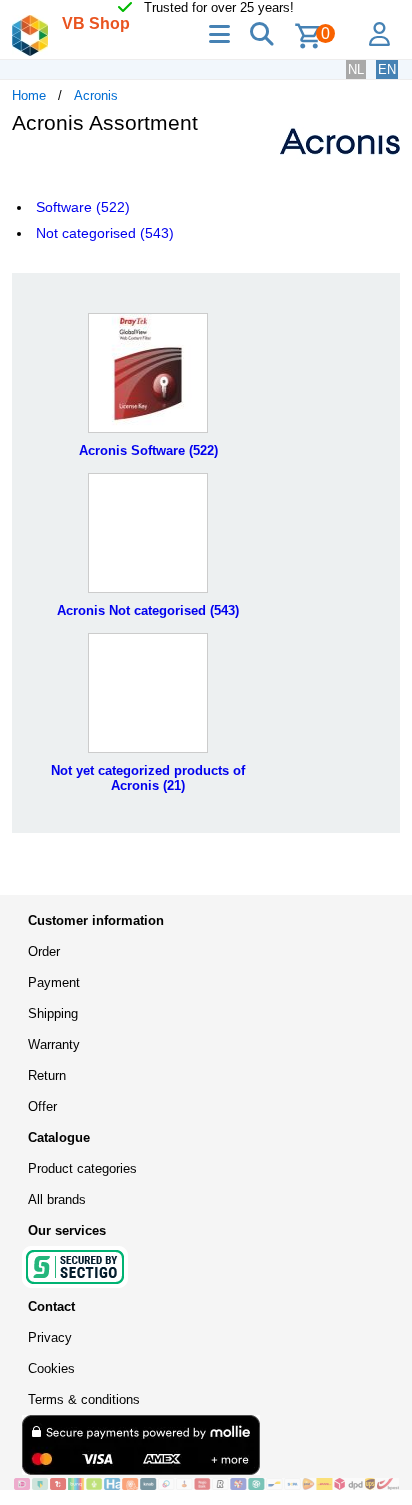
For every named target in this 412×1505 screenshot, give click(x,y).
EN (387, 69)
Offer (42, 1106)
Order (44, 951)
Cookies (51, 1368)
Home (29, 95)
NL (356, 69)
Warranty (54, 1044)
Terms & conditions (84, 1399)
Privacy (50, 1337)
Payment (54, 982)
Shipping (53, 1013)
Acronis (96, 95)
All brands (57, 1199)
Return (47, 1075)
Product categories (82, 1168)
